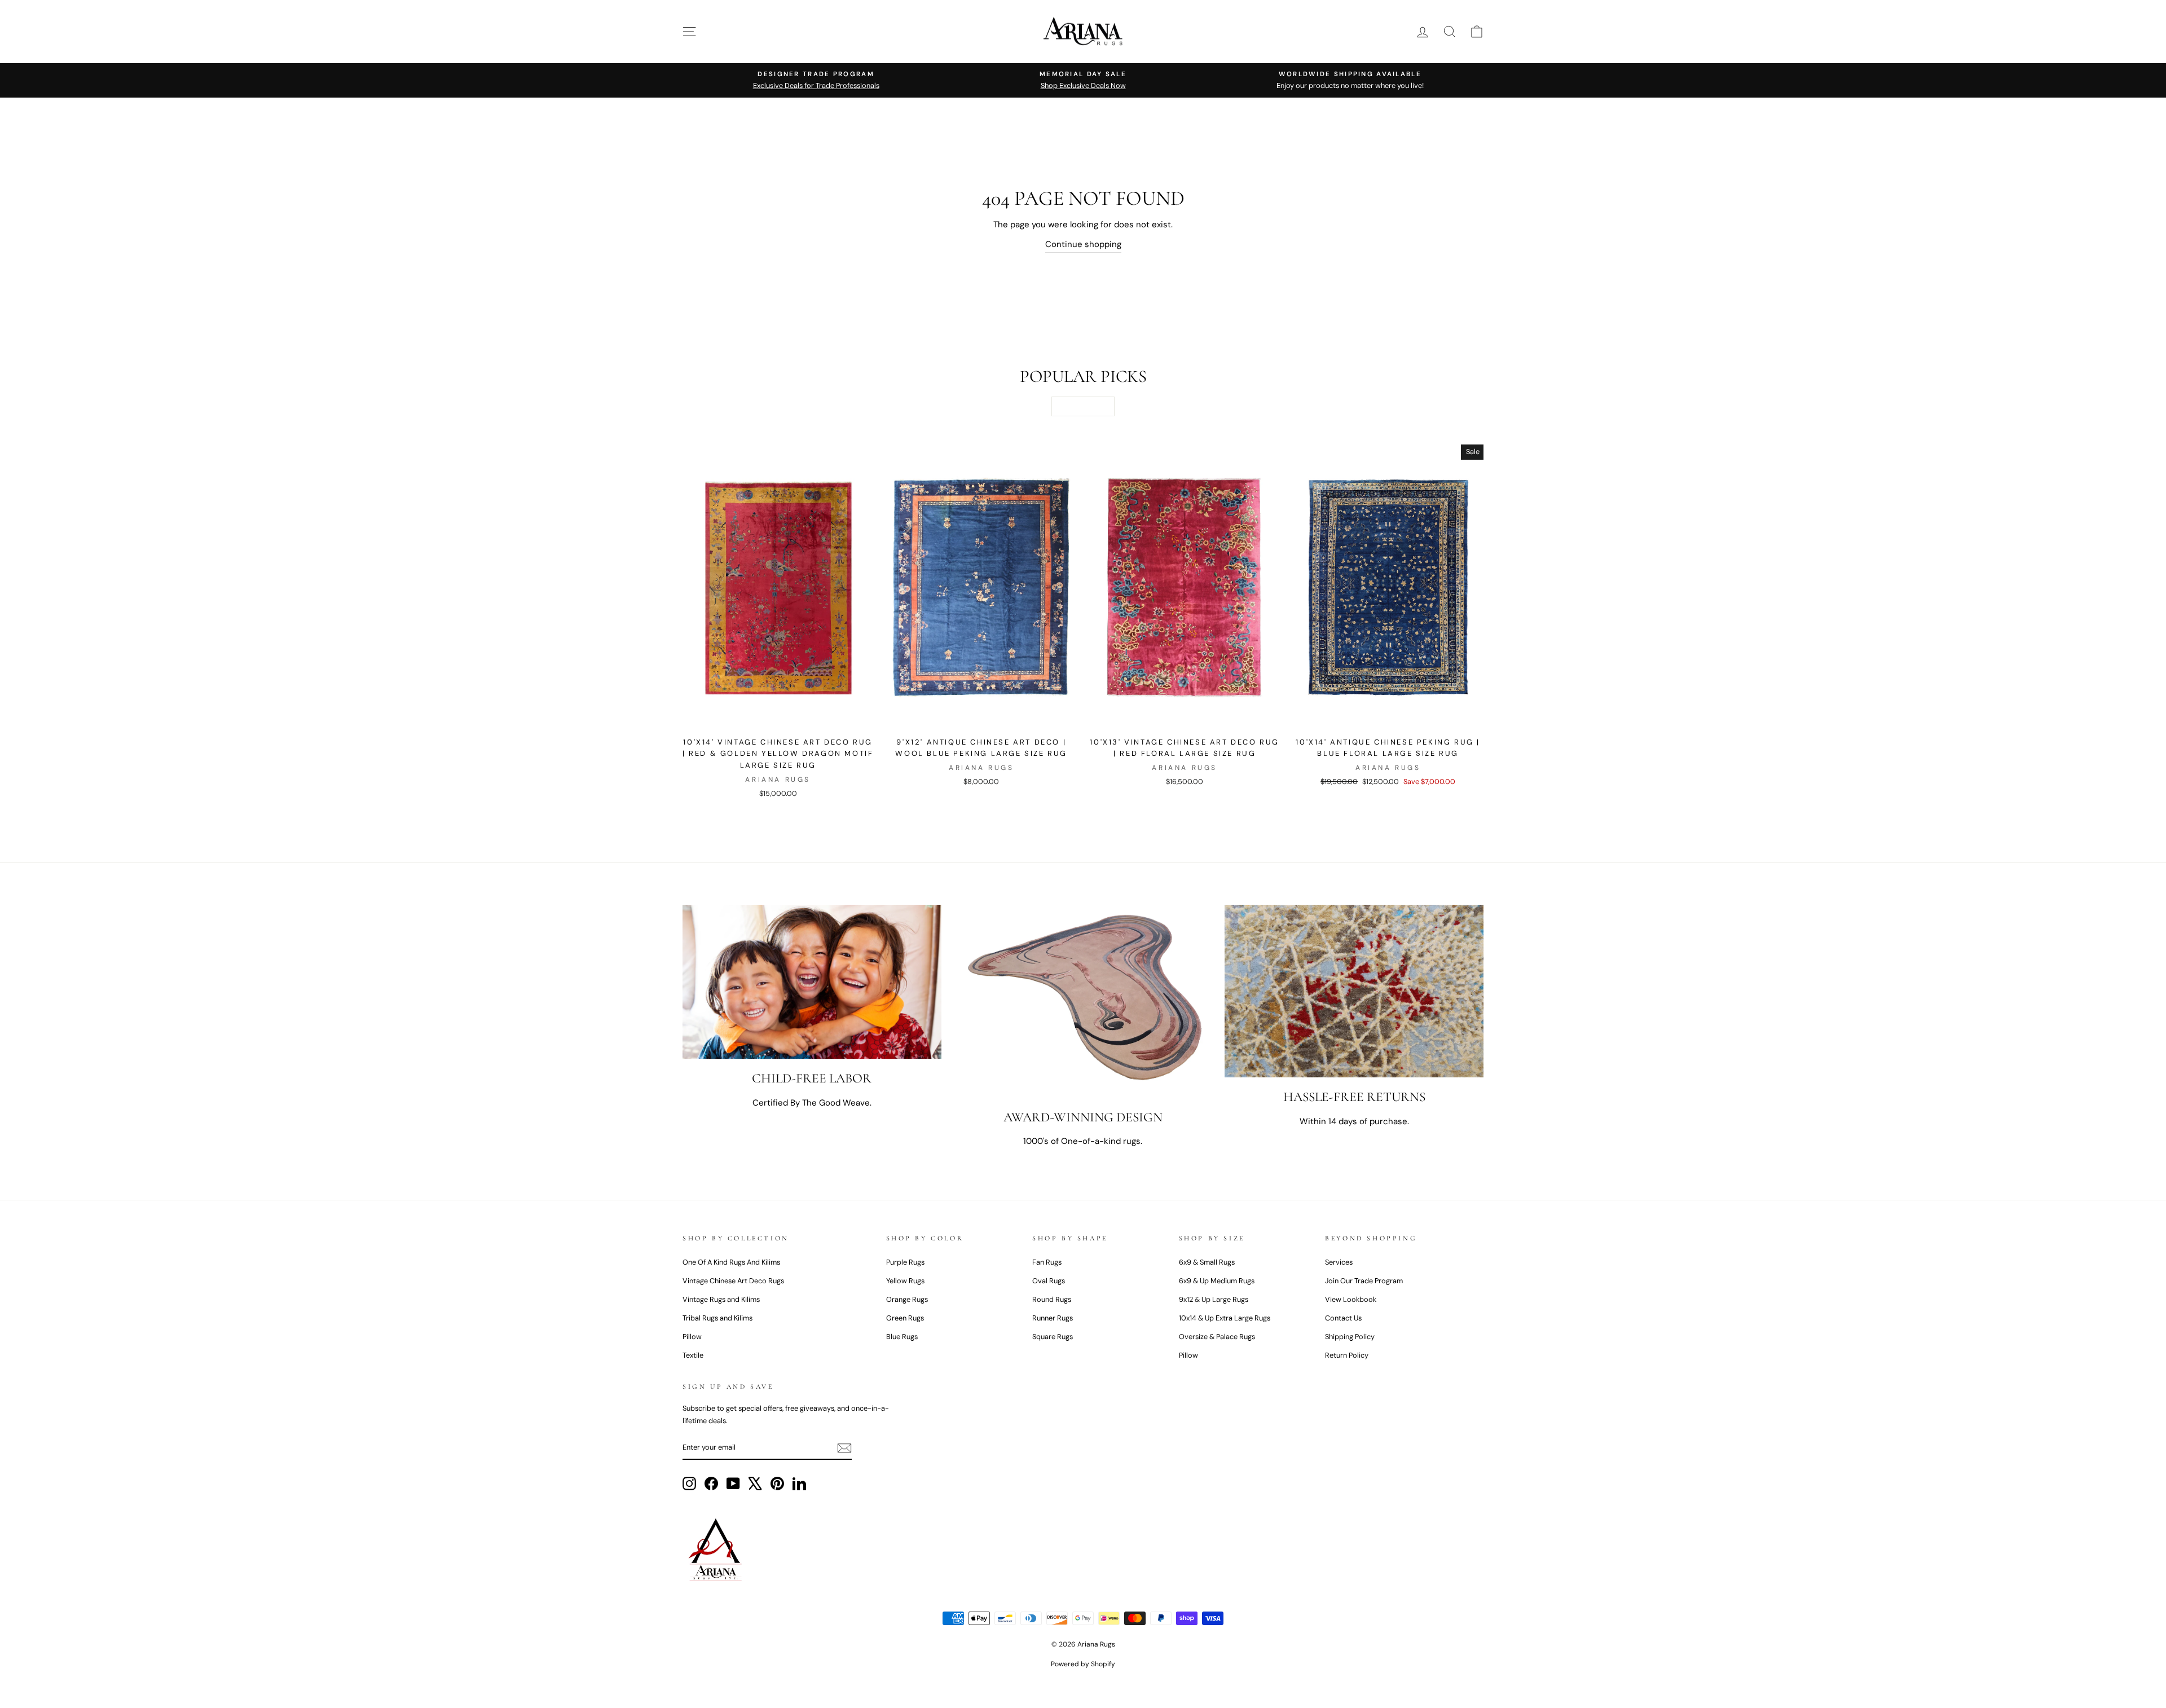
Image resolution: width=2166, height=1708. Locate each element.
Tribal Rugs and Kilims (717, 1318)
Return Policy (1347, 1355)
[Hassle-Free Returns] (1354, 991)
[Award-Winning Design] (1083, 1001)
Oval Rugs (1049, 1281)
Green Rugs (905, 1318)
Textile (693, 1355)
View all (1083, 406)
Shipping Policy (1350, 1337)
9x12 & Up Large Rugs (1214, 1299)
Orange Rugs (907, 1299)
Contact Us (1343, 1318)
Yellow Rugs (905, 1281)
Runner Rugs (1053, 1318)
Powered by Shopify (1083, 1664)
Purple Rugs (905, 1262)
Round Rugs (1052, 1299)
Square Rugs (1053, 1337)
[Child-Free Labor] (812, 982)
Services (1339, 1262)
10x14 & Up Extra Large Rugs (1225, 1318)
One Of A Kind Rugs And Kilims (731, 1262)
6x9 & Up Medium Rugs (1217, 1281)
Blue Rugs (902, 1337)
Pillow (692, 1337)
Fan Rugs (1047, 1262)
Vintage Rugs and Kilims (721, 1299)
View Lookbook (1351, 1299)
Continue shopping (1083, 244)
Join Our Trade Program (1364, 1281)
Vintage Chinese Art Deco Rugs (733, 1281)
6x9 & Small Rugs (1207, 1262)
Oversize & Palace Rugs (1217, 1337)
